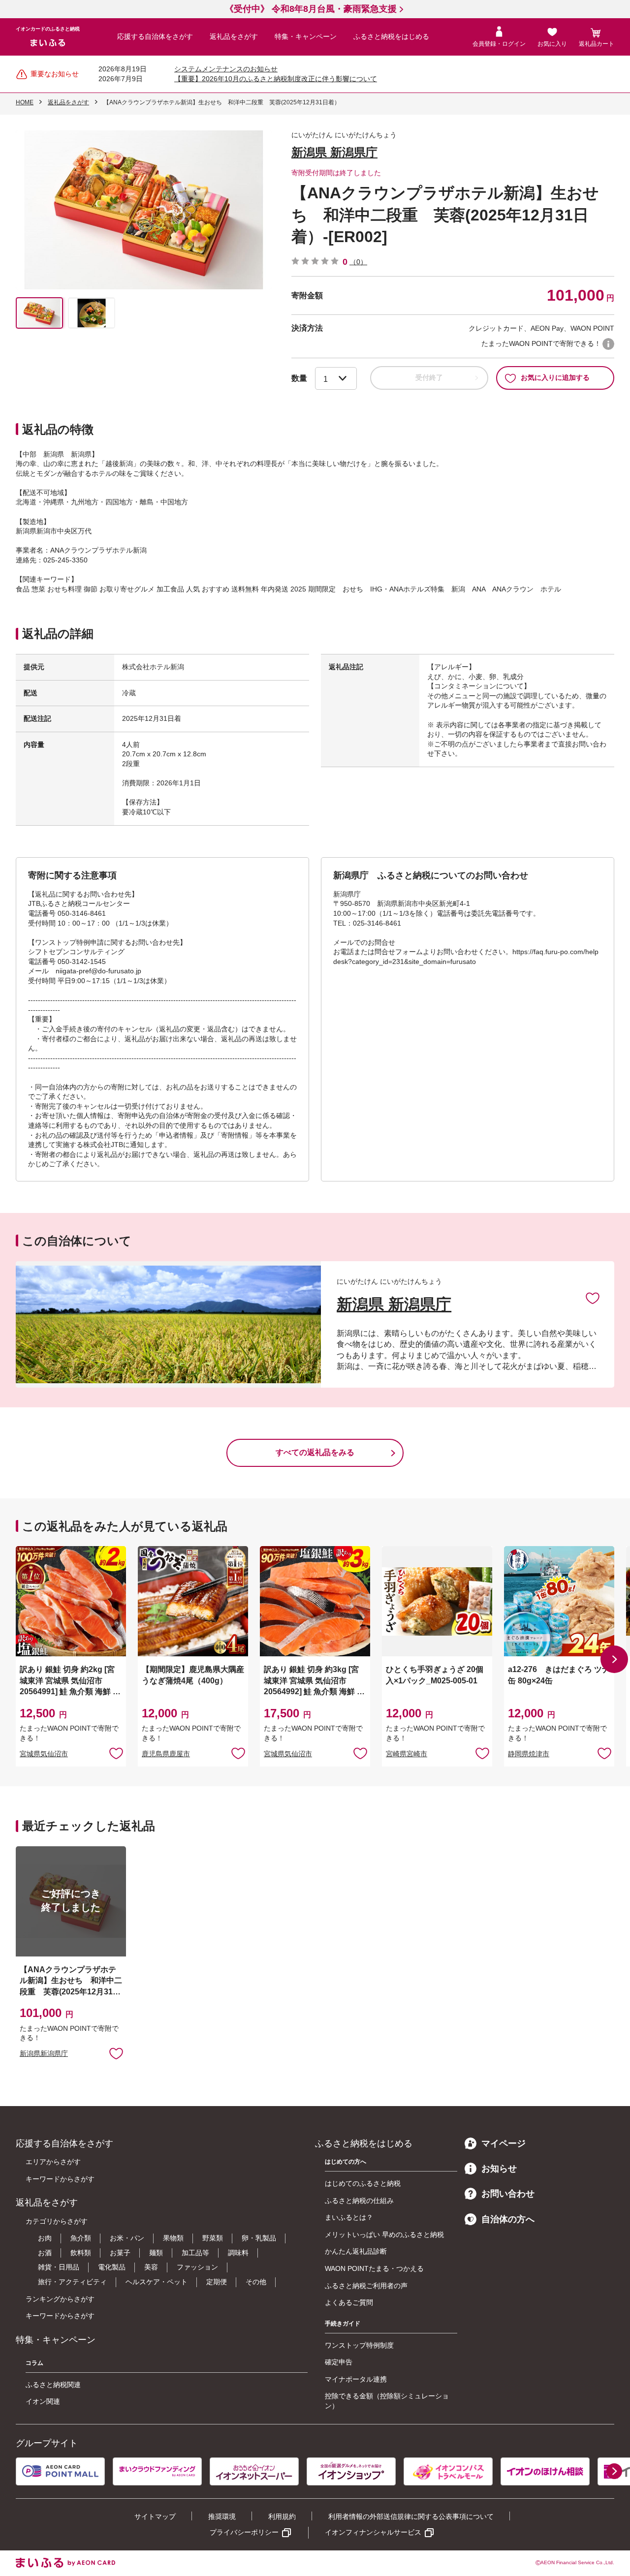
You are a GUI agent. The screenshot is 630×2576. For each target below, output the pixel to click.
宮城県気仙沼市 (44, 1754)
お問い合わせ (508, 2194)
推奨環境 (222, 2516)
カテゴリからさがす (57, 2221)
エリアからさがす (53, 2162)
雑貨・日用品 (59, 2267)
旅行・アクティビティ (72, 2282)
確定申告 (339, 2362)
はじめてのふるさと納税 (363, 2183)
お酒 (45, 2253)
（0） (358, 262)
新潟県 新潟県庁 (334, 152)
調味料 (238, 2253)
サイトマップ (155, 2516)
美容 (151, 2267)
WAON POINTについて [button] (608, 344)
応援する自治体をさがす (155, 36)
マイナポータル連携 (356, 2379)
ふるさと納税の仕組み (359, 2201)
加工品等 (195, 2253)
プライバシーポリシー (244, 2532)
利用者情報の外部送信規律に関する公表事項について (411, 2516)
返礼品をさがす (234, 36)
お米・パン (127, 2238)
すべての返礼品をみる (315, 1452)
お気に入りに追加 (593, 1298)
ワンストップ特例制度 (359, 2345)
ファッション (197, 2267)
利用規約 (282, 2516)
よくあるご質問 (349, 2302)
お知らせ (499, 2169)
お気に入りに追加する (555, 377)
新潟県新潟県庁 (44, 2053)
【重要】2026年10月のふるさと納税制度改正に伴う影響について (276, 79)
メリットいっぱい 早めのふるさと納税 (384, 2235)
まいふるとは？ (349, 2217)
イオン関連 (43, 2401)
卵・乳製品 (259, 2238)
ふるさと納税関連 (53, 2385)
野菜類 (213, 2238)
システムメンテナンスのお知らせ (226, 69)
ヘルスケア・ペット (157, 2282)
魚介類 (81, 2238)
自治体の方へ (508, 2219)
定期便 (217, 2282)
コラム (34, 2363)
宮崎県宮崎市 (407, 1754)
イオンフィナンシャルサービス (373, 2532)
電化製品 (112, 2267)
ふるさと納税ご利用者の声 (366, 2286)
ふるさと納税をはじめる (391, 36)
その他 (256, 2282)
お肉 (45, 2238)
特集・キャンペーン (306, 36)
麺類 (156, 2253)
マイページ (504, 2143)
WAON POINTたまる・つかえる (374, 2268)
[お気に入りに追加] (593, 1298)
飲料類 (81, 2253)
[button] (614, 1659)
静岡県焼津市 (529, 1754)
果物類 (173, 2238)
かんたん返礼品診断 (356, 2251)
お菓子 (120, 2253)
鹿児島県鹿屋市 (166, 1754)
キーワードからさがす (60, 2179)
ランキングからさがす (60, 2299)
